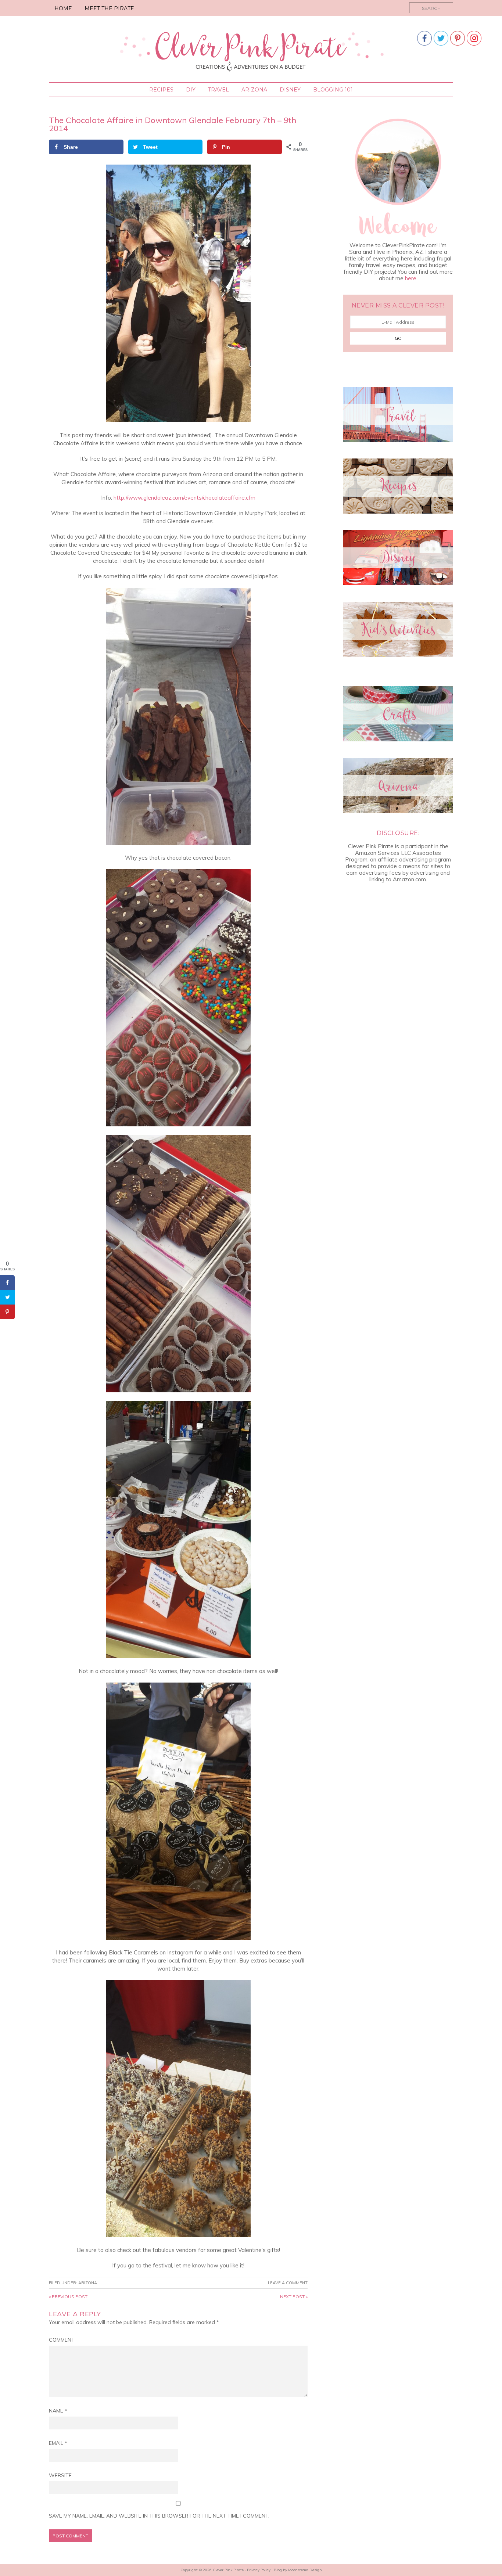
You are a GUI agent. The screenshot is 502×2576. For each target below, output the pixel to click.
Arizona (88, 2283)
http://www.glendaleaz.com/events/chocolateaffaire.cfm (184, 498)
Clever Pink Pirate (251, 50)
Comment (62, 2340)
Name (58, 2411)
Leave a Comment (288, 2283)
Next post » (294, 2297)
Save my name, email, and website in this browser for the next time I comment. (159, 2516)
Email (58, 2443)
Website (60, 2475)
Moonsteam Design (305, 2570)
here (411, 278)
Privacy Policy (259, 2570)
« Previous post (68, 2297)
